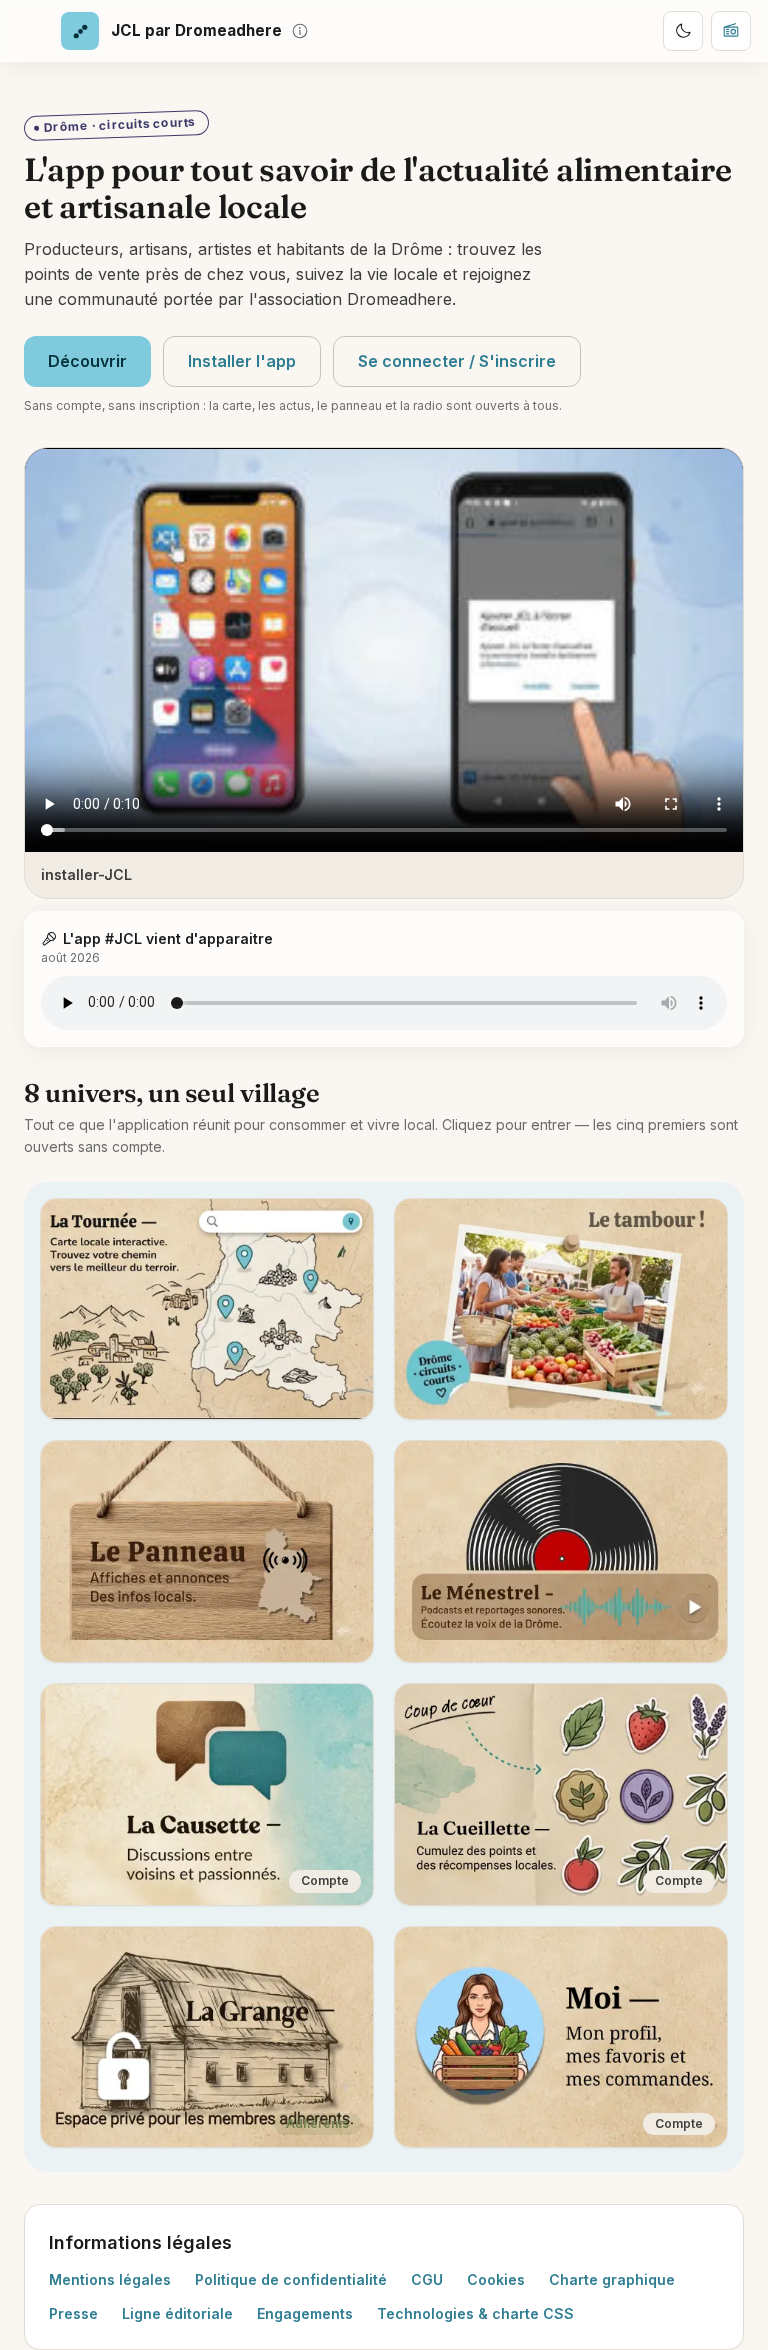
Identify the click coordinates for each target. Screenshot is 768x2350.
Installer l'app (242, 361)
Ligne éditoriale (177, 2313)
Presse (73, 2313)
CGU (427, 2279)
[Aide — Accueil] (300, 31)
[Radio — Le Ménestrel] (731, 31)
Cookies (496, 2279)
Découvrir (87, 361)
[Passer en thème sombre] (683, 31)
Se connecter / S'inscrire (457, 361)
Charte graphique (612, 2279)
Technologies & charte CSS (475, 2313)
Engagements (305, 2313)
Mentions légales (110, 2279)
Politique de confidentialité (291, 2279)
